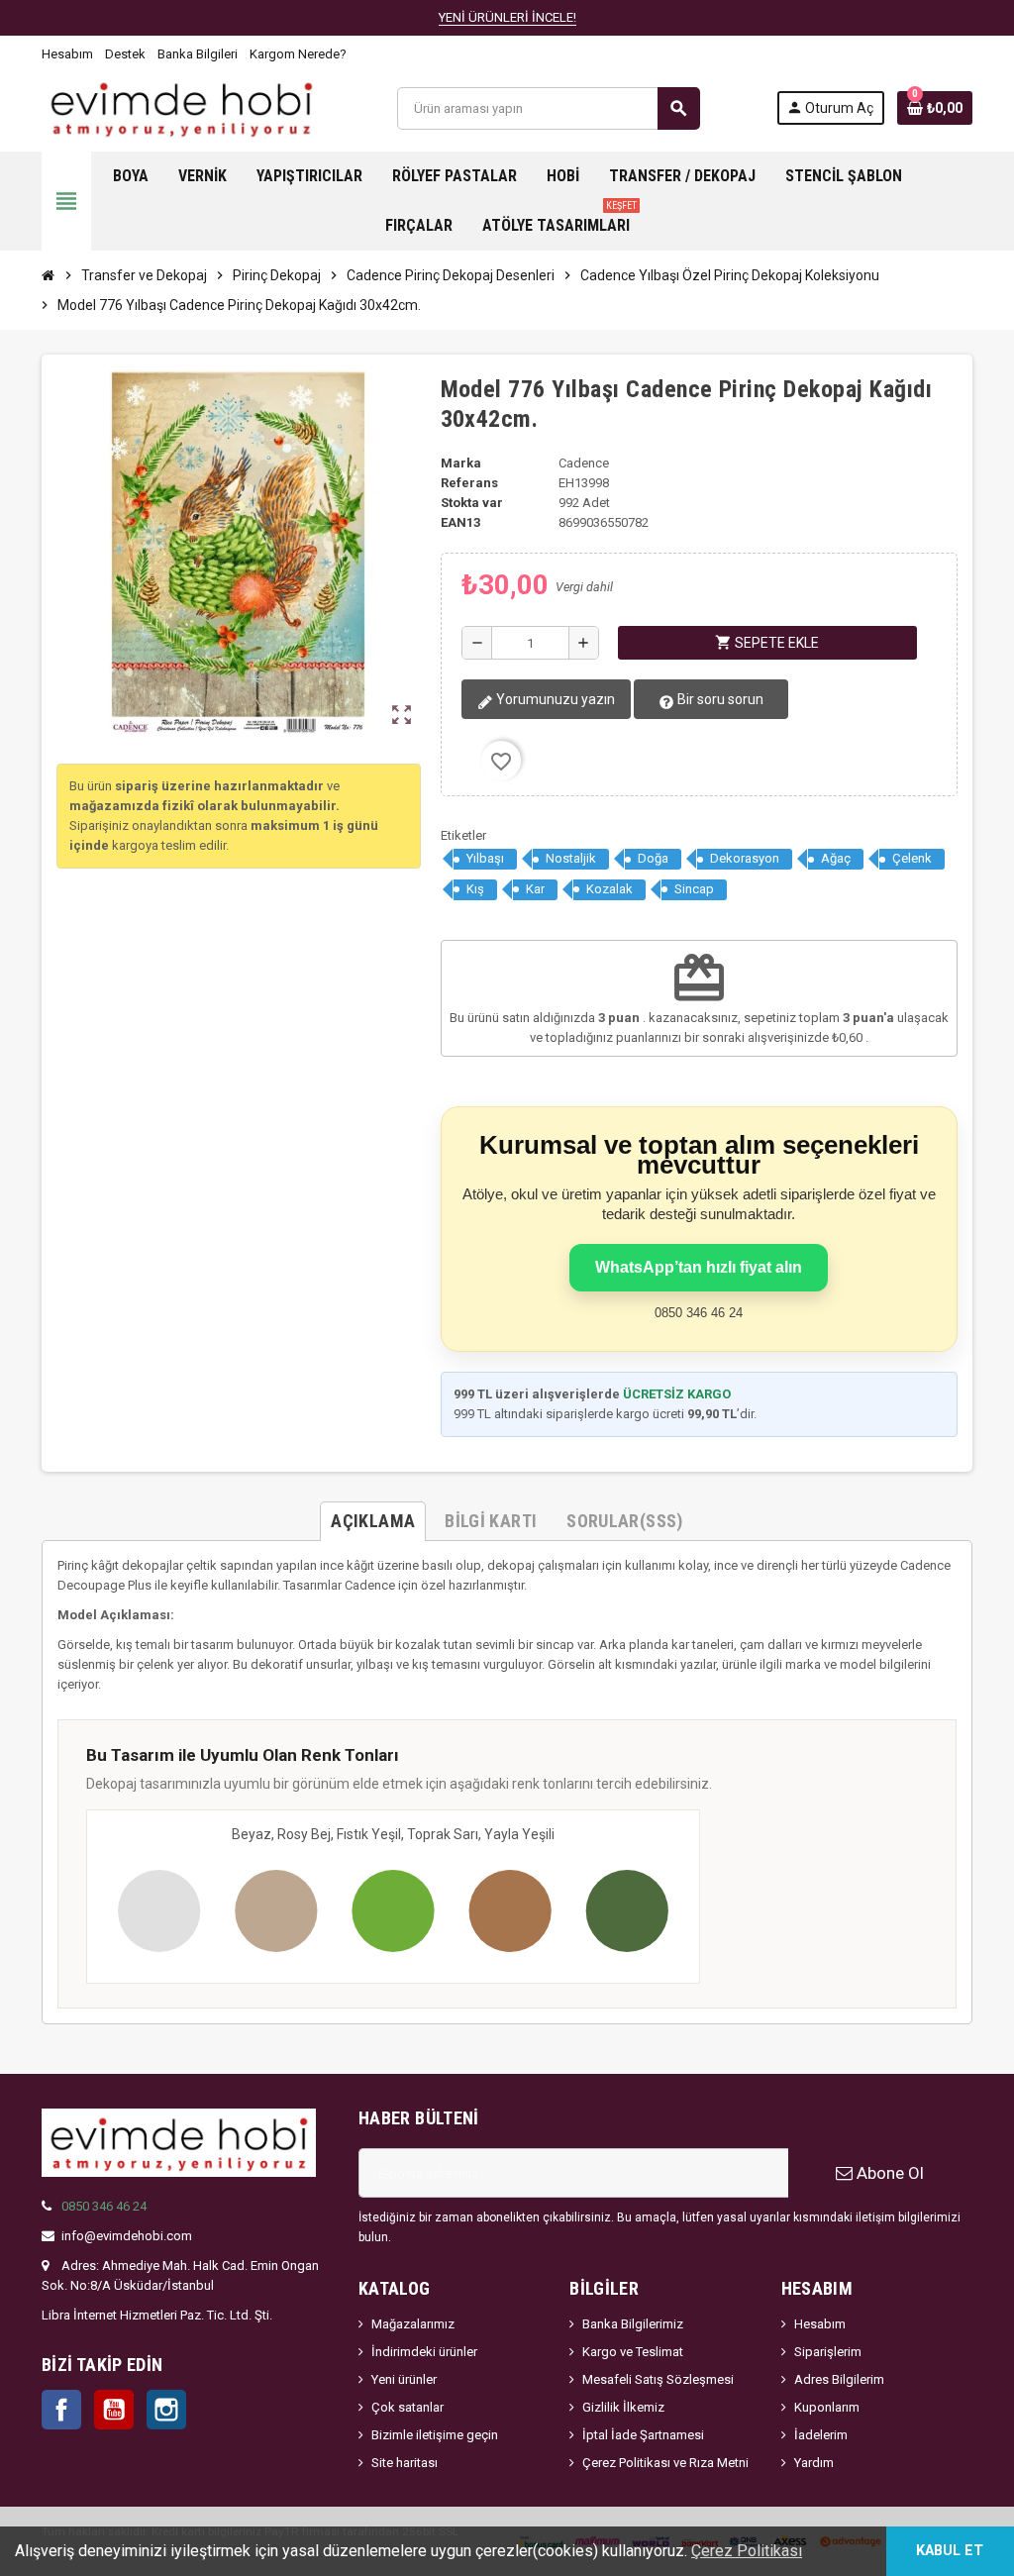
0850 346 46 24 (104, 2206)
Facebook (61, 2410)
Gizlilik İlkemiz (623, 2407)
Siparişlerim (828, 2352)
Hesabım (67, 54)
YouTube (114, 2410)
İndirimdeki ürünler (424, 2352)
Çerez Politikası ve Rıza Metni (665, 2463)
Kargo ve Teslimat (633, 2352)
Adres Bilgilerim (839, 2379)
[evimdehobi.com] (181, 107)
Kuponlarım (827, 2407)
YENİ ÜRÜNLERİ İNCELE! (507, 17)
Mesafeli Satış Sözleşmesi (658, 2379)
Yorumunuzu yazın (554, 699)
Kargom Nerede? (298, 54)
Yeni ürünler (404, 2379)
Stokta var (472, 503)
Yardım (814, 2463)
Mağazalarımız (413, 2324)
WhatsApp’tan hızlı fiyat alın (699, 1267)
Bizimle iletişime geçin (435, 2435)
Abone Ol (888, 2173)
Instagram (166, 2410)
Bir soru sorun (719, 699)
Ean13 (460, 522)
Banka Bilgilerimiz (633, 2324)
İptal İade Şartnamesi (643, 2435)
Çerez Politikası (747, 2551)
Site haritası (405, 2463)
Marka (461, 463)
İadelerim (821, 2435)
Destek (125, 54)
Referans (469, 483)
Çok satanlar (407, 2407)
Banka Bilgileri (198, 54)
